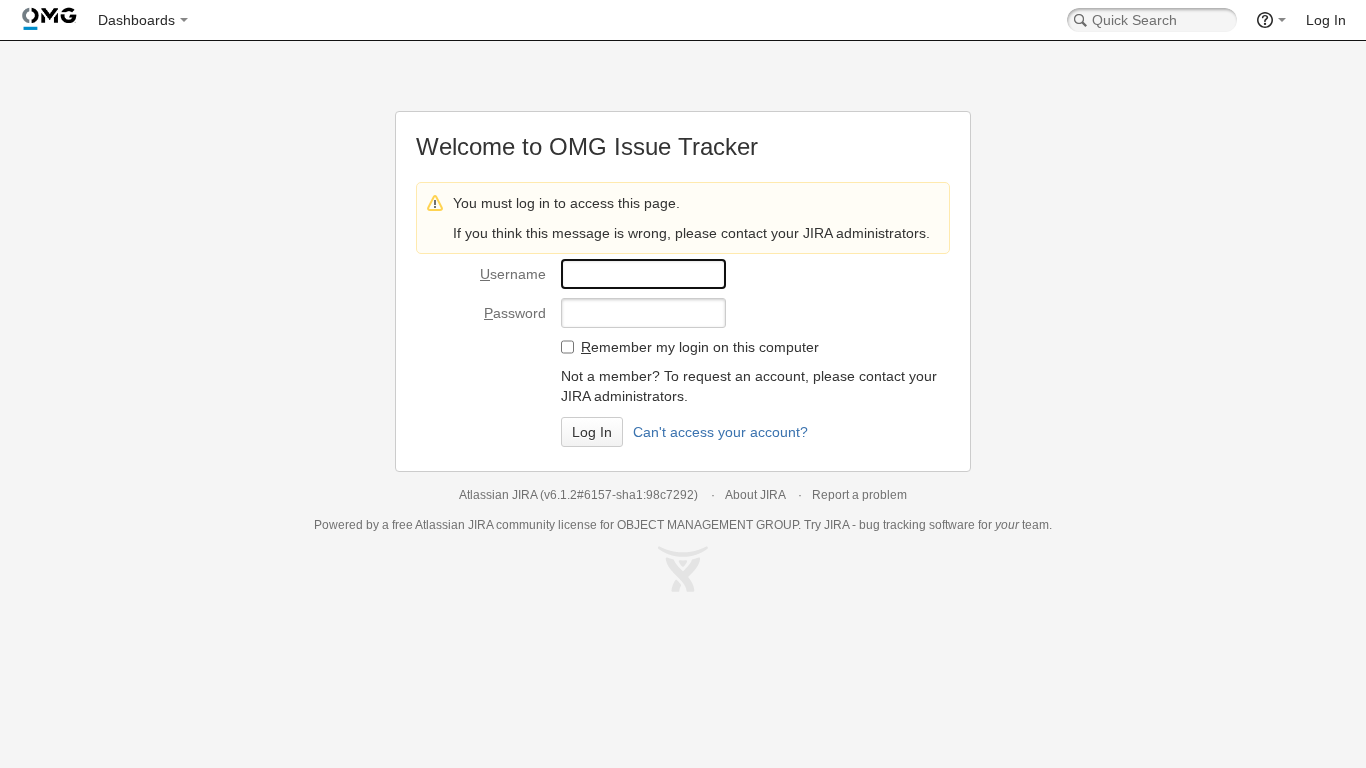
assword (515, 313)
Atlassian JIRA (498, 495)
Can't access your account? (720, 432)
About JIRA (755, 495)
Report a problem (859, 495)
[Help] (1271, 20)
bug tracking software (917, 525)
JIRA (480, 525)
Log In (1326, 20)
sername (513, 274)
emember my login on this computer (700, 347)
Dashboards (136, 20)
